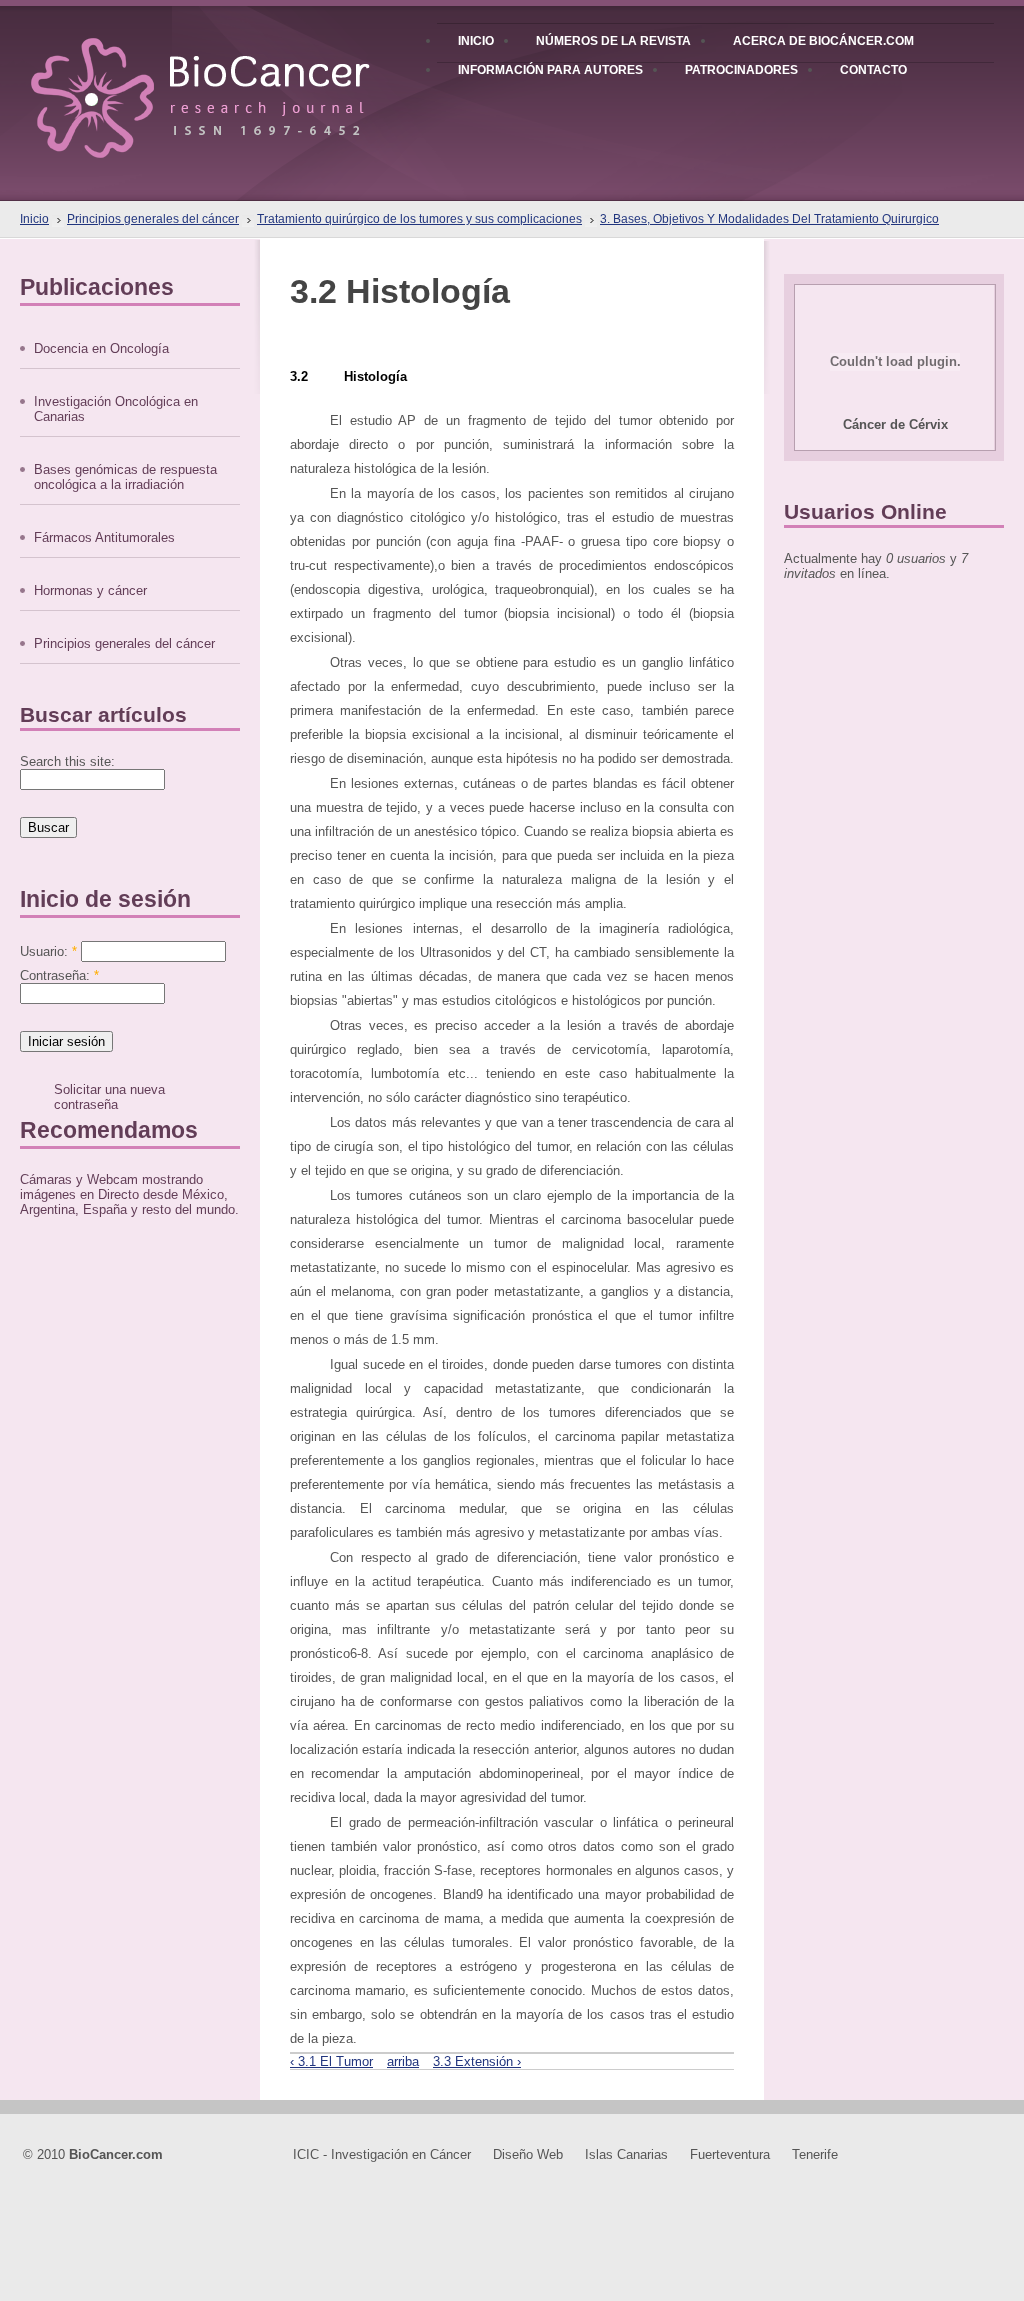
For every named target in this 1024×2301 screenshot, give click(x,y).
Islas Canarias (626, 2154)
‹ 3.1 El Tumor (331, 2061)
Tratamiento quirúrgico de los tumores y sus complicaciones (419, 219)
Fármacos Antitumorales (104, 537)
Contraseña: (59, 975)
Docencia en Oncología (101, 348)
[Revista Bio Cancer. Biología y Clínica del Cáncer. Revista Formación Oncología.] (234, 79)
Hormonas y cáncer (90, 590)
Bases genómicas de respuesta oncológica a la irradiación (125, 477)
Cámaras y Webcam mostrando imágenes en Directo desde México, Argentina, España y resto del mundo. (129, 1194)
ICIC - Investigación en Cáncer (382, 2154)
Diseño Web (528, 2154)
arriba (403, 2061)
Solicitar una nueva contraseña (109, 1097)
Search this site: (67, 761)
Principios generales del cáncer (153, 219)
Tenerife (815, 2154)
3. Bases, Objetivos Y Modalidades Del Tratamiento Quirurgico (769, 219)
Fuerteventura (730, 2154)
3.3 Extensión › (477, 2061)
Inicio (34, 219)
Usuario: (48, 951)
